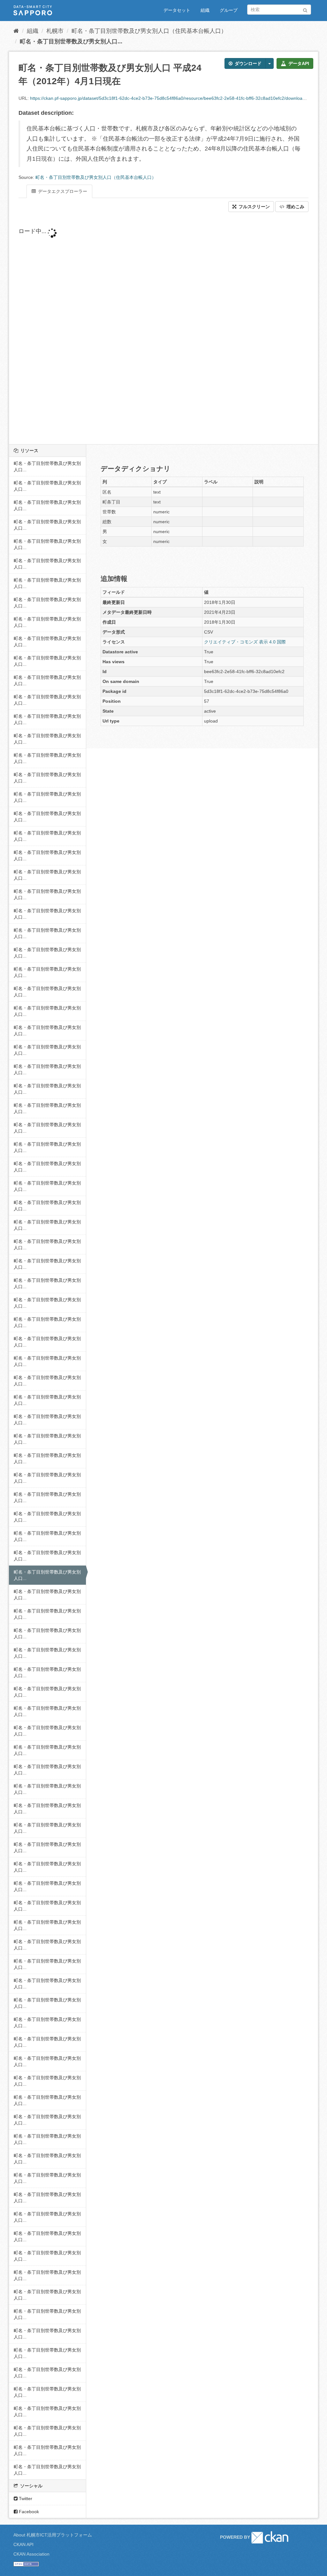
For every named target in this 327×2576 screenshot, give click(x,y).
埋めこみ (295, 207)
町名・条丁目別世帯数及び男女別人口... (71, 41)
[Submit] (305, 9)
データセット (177, 10)
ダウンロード (247, 63)
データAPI (298, 63)
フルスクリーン (254, 207)
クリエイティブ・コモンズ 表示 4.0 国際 (245, 642)
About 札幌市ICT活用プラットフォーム (53, 2535)
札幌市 (55, 31)
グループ (229, 10)
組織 (205, 10)
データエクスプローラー (62, 191)
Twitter (25, 2499)
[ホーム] (16, 31)
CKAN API (23, 2544)
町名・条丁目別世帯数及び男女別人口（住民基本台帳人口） (149, 31)
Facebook (28, 2512)
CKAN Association (31, 2554)
